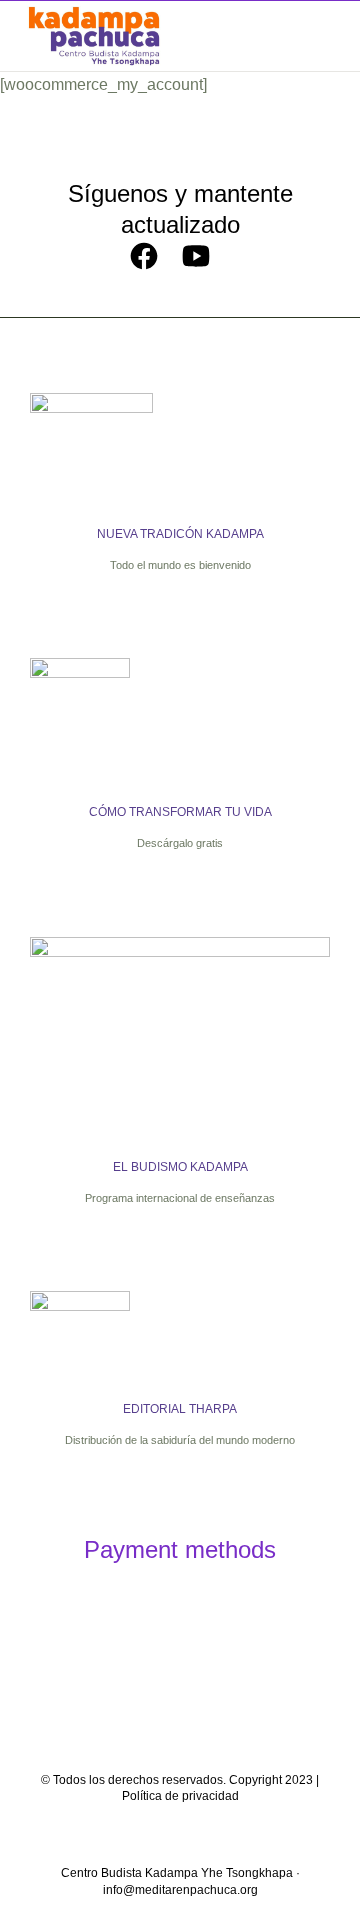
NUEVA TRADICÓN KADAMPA (180, 534)
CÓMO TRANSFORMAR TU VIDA (180, 812)
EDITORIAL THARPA (180, 1409)
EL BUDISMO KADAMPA (180, 1167)
